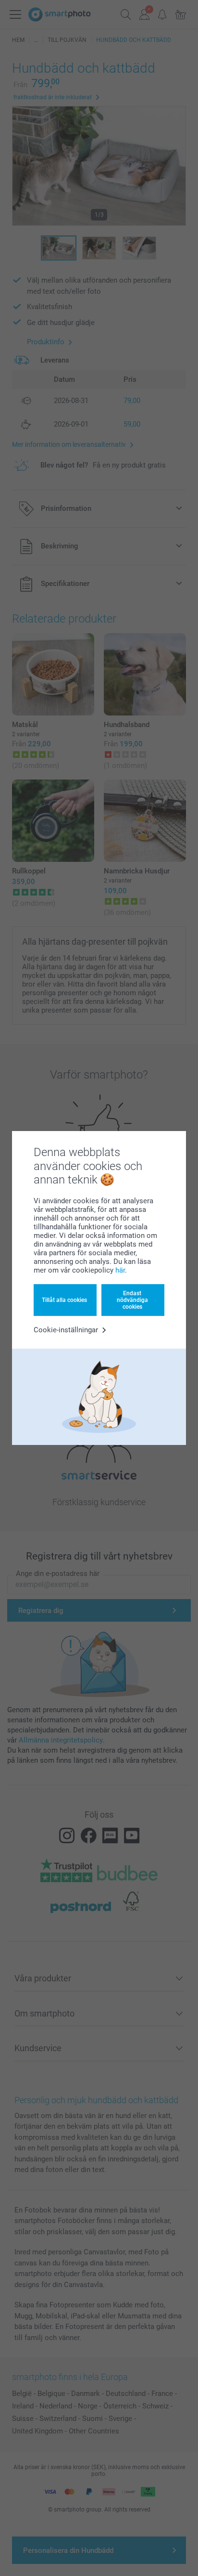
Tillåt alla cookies (64, 1300)
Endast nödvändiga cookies (132, 1300)
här (120, 1270)
